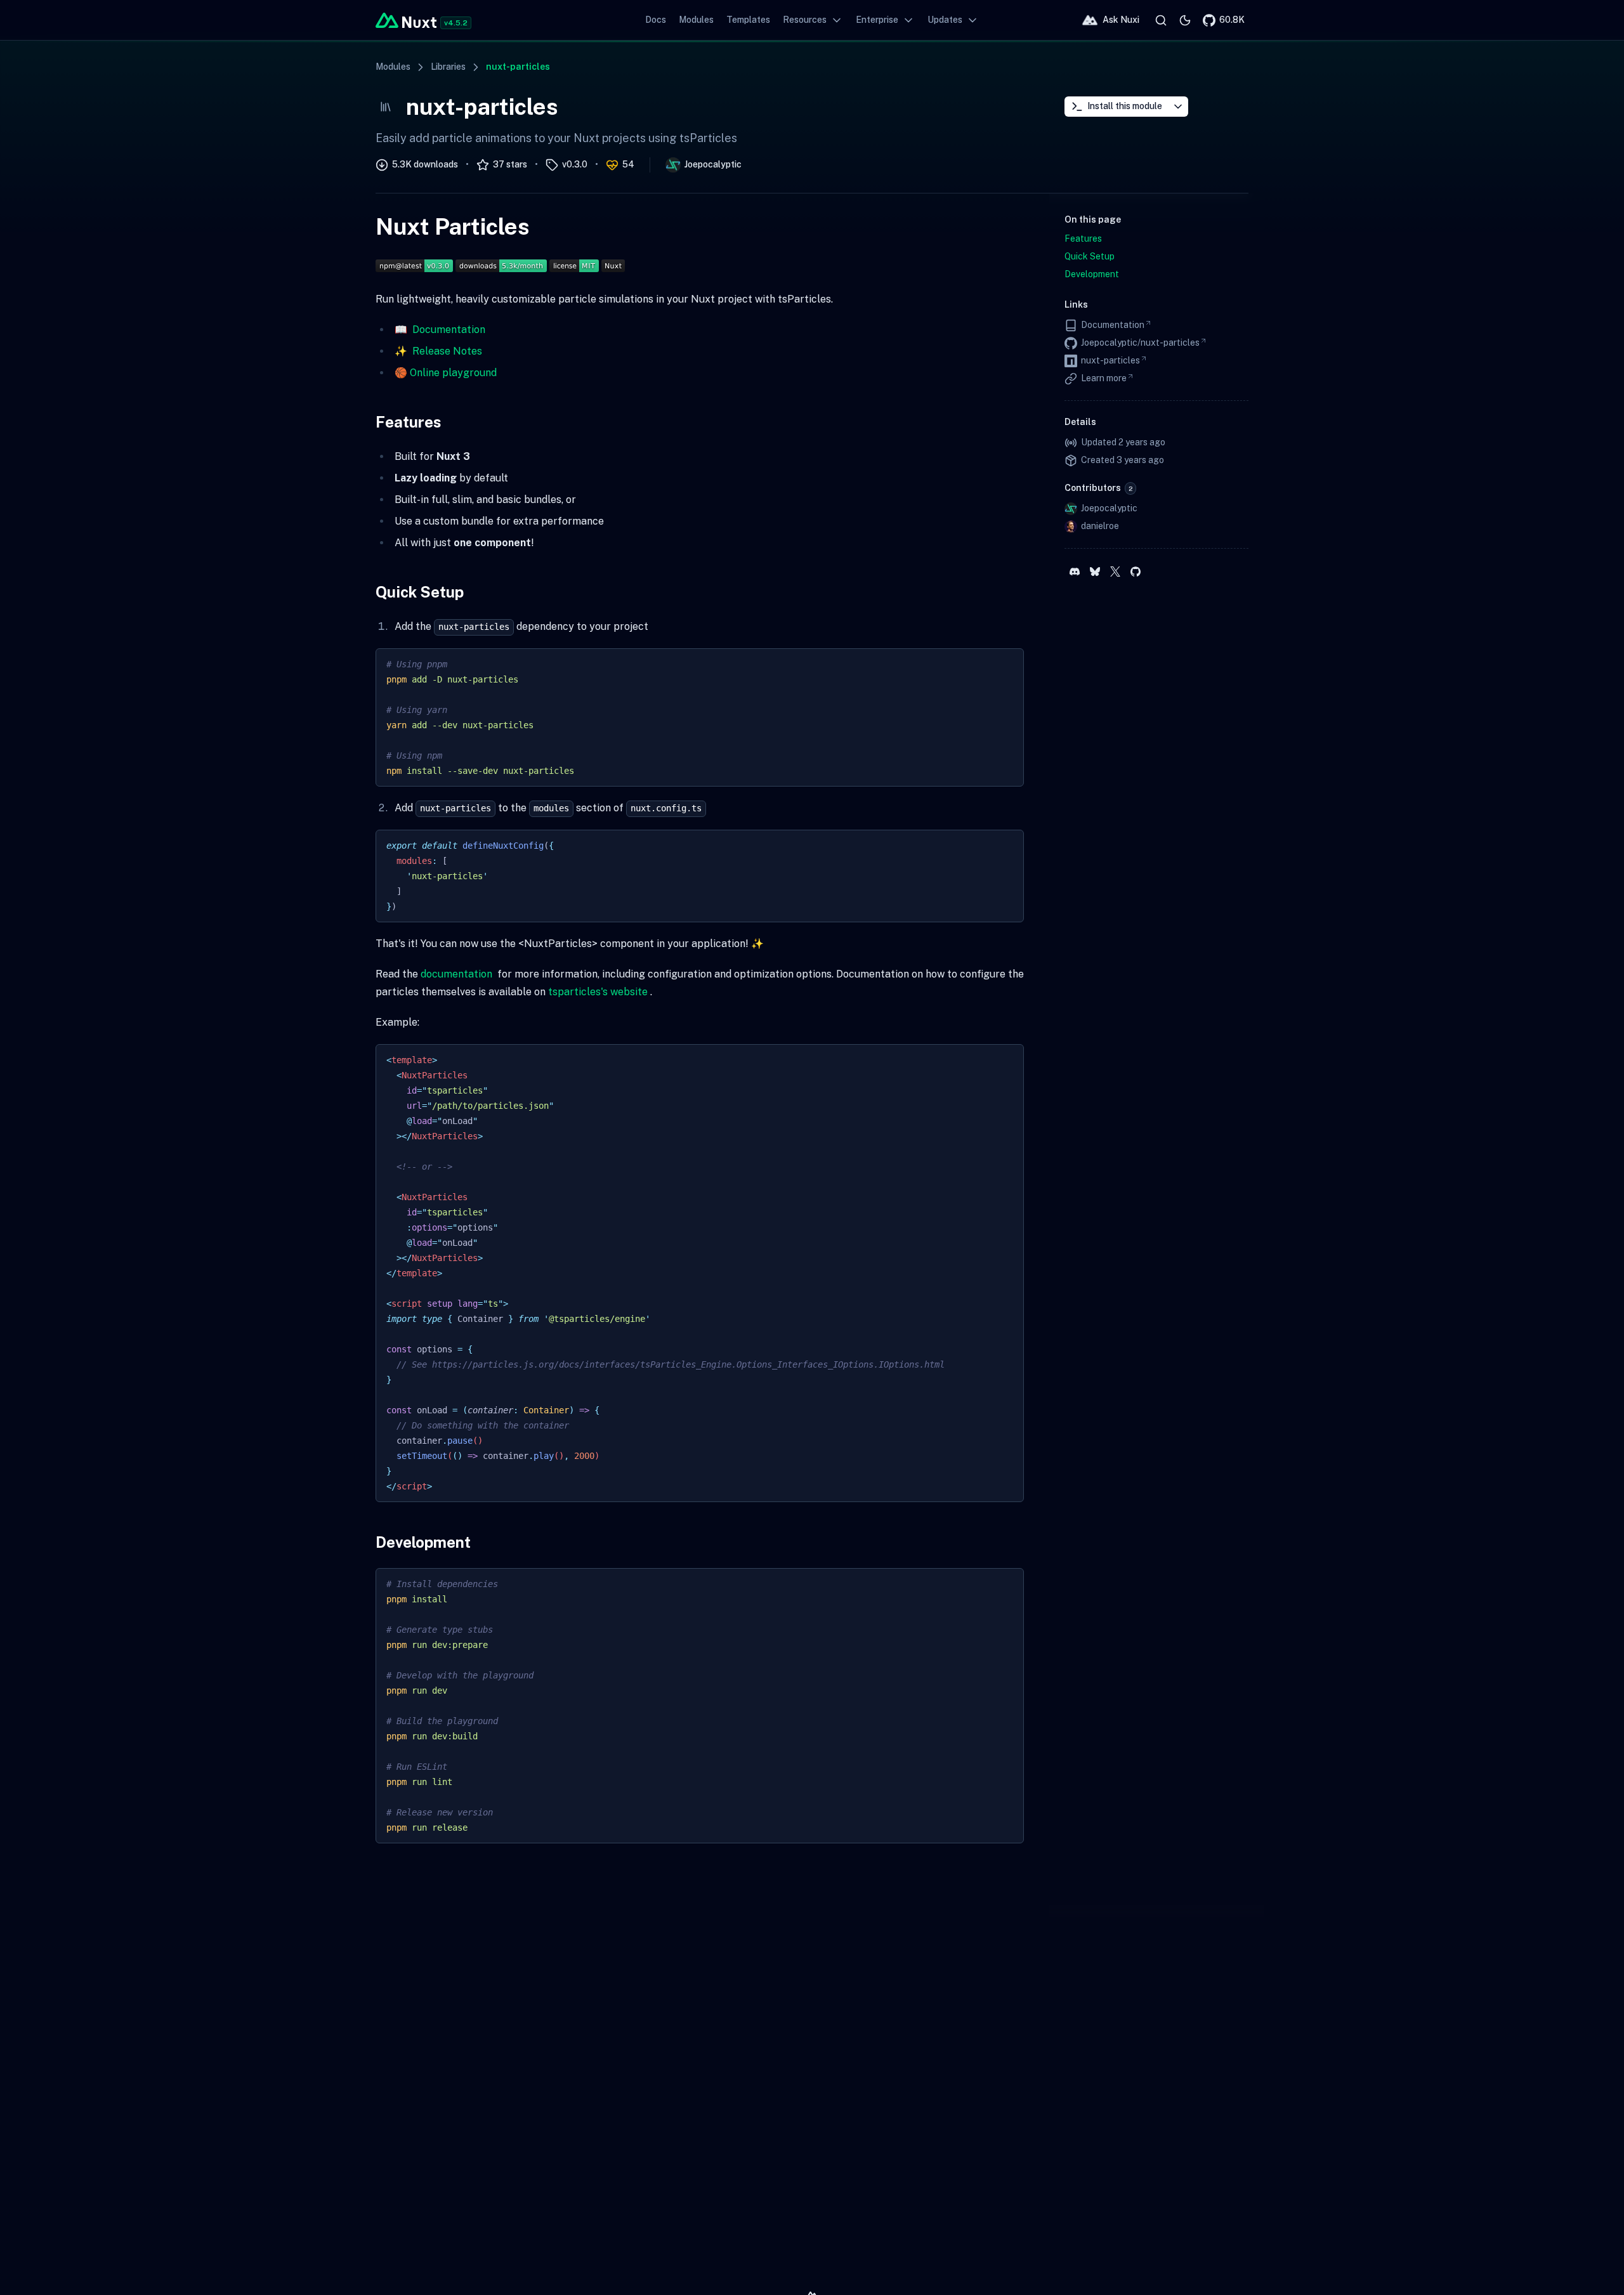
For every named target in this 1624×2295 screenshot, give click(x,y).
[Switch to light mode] (1185, 20)
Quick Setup (420, 592)
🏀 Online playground (446, 373)
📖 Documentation (440, 330)
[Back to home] (406, 20)
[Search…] (1161, 20)
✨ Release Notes (438, 351)
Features (409, 422)
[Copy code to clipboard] (1008, 664)
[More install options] (1178, 107)
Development (423, 1542)
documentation (456, 974)
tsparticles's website (598, 992)
